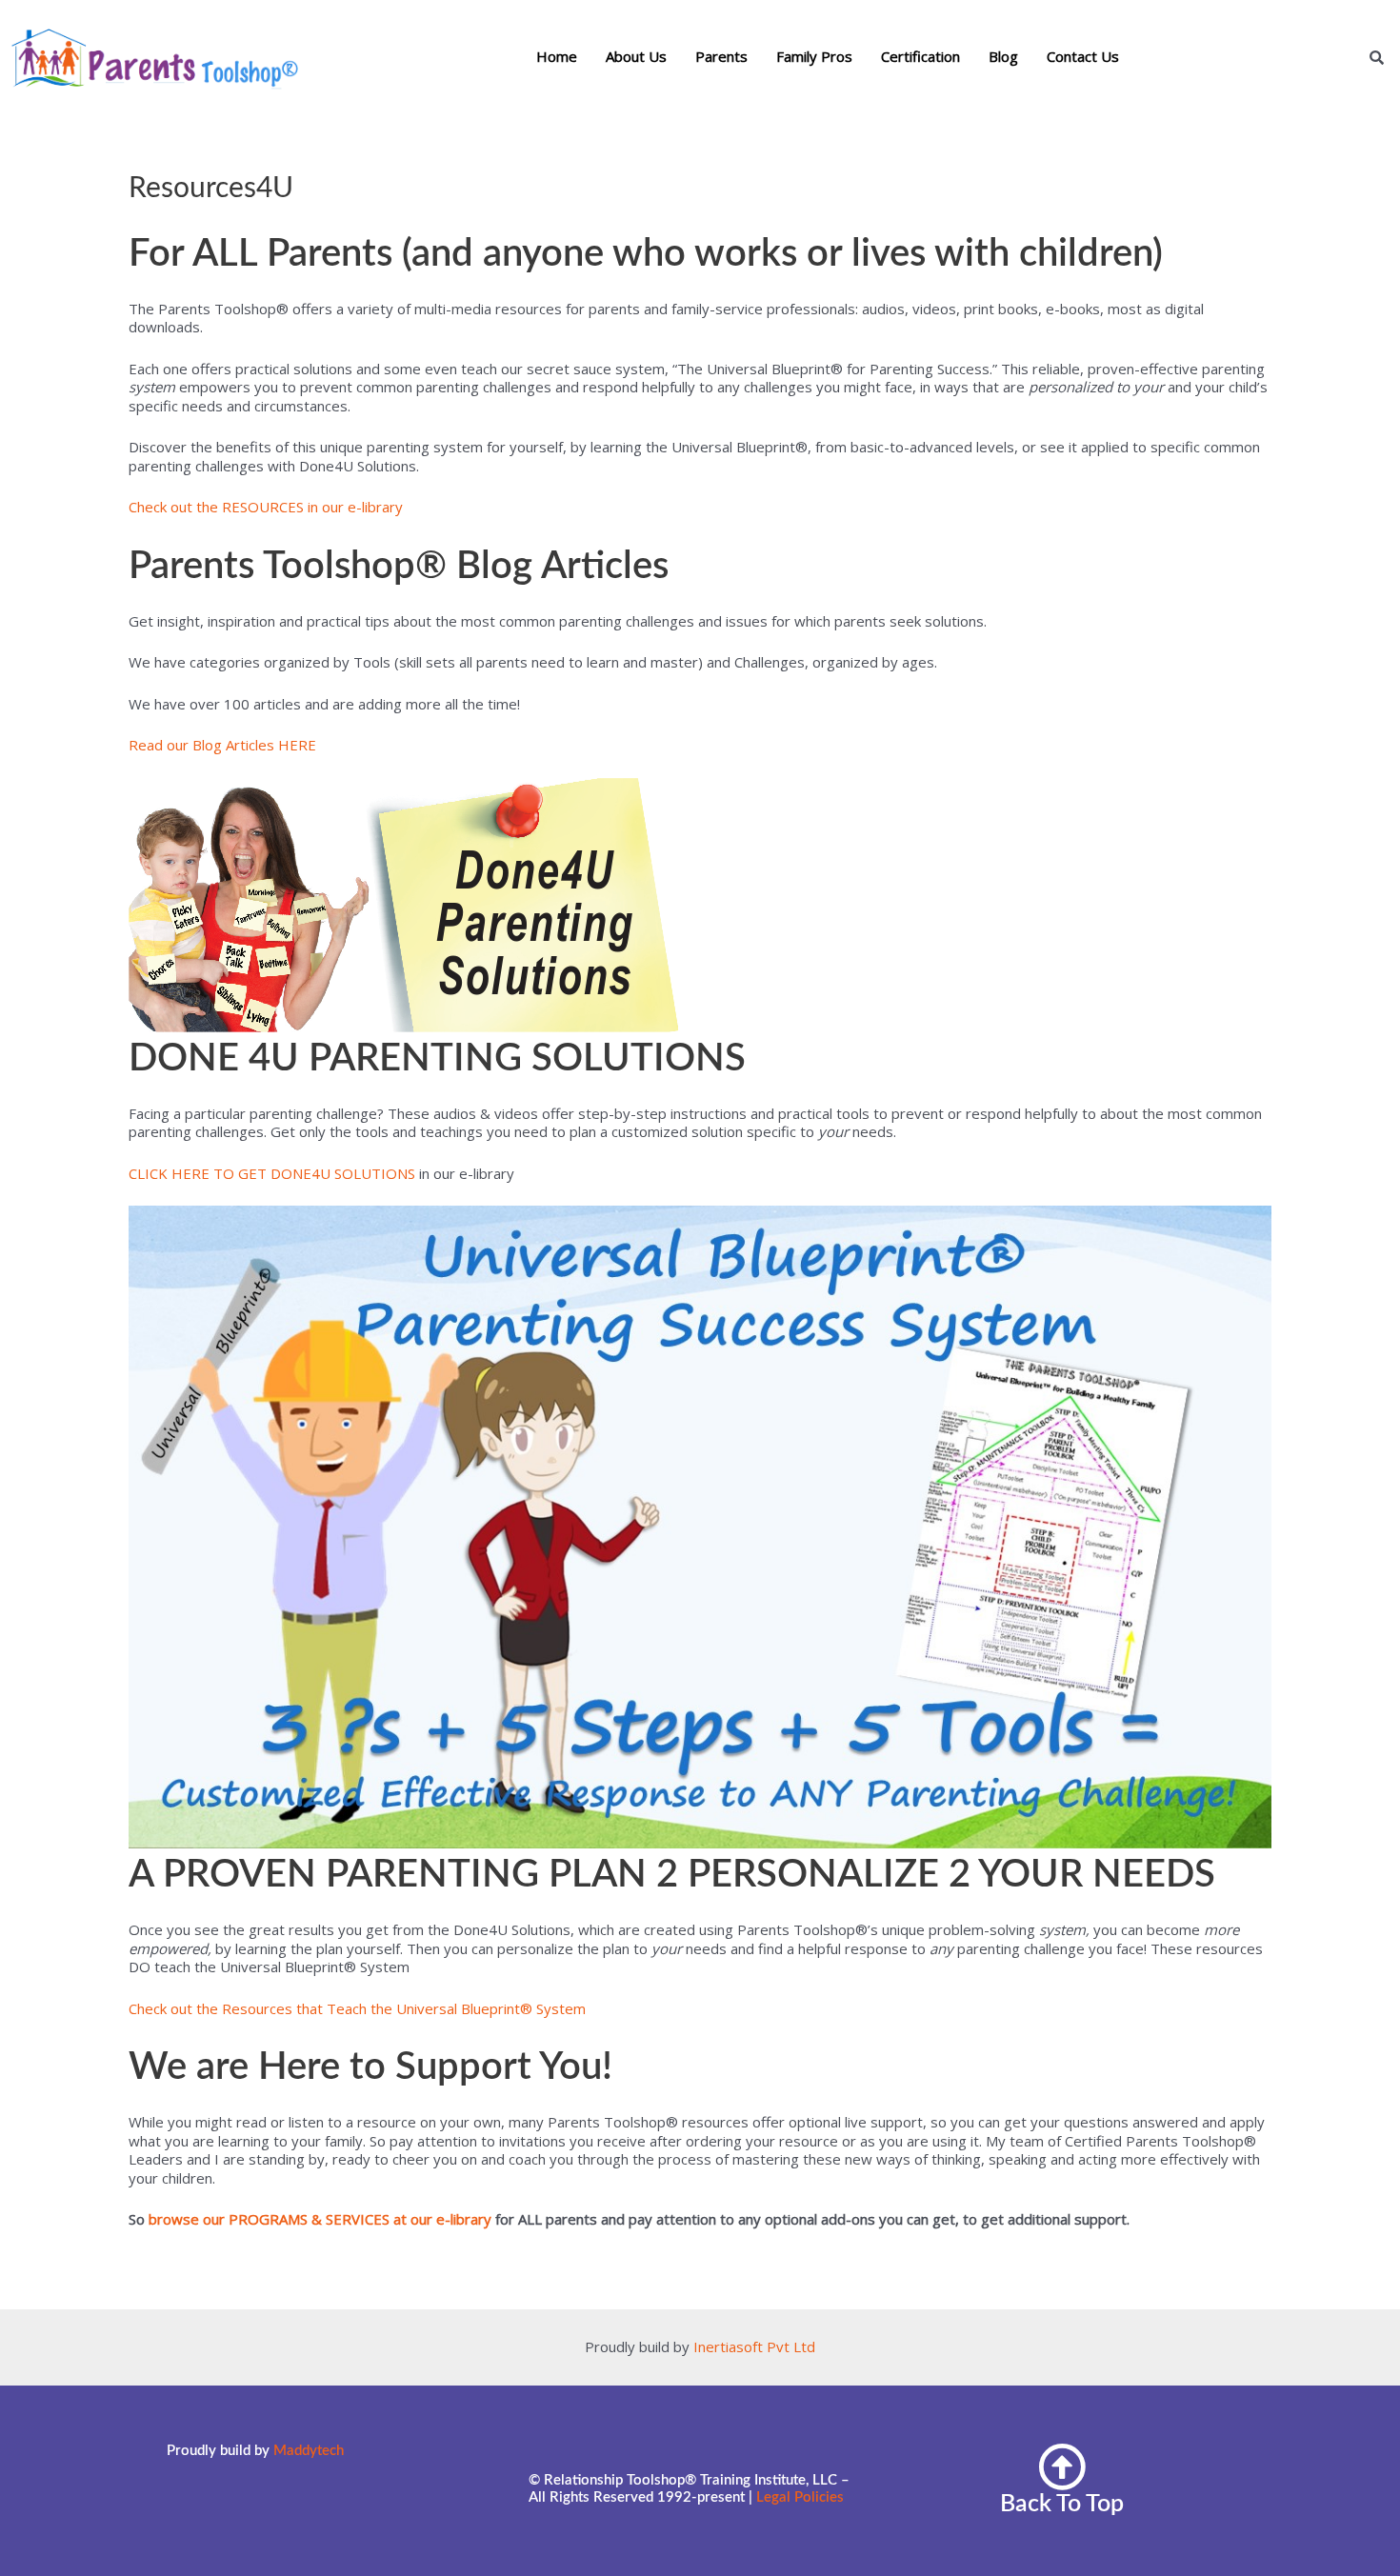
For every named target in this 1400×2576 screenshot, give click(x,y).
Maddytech (309, 2451)
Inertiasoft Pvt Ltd (754, 2346)
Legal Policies (800, 2497)
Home (557, 56)
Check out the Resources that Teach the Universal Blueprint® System (357, 2008)
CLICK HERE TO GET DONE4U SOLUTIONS (272, 1173)
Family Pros (814, 56)
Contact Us (1083, 56)
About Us (636, 56)
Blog (1003, 56)
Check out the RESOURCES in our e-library (266, 507)
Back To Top (1062, 2504)
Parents (721, 56)
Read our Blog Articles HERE (222, 745)
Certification (920, 56)
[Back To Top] (1062, 2466)
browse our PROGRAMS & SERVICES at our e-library (320, 2219)
